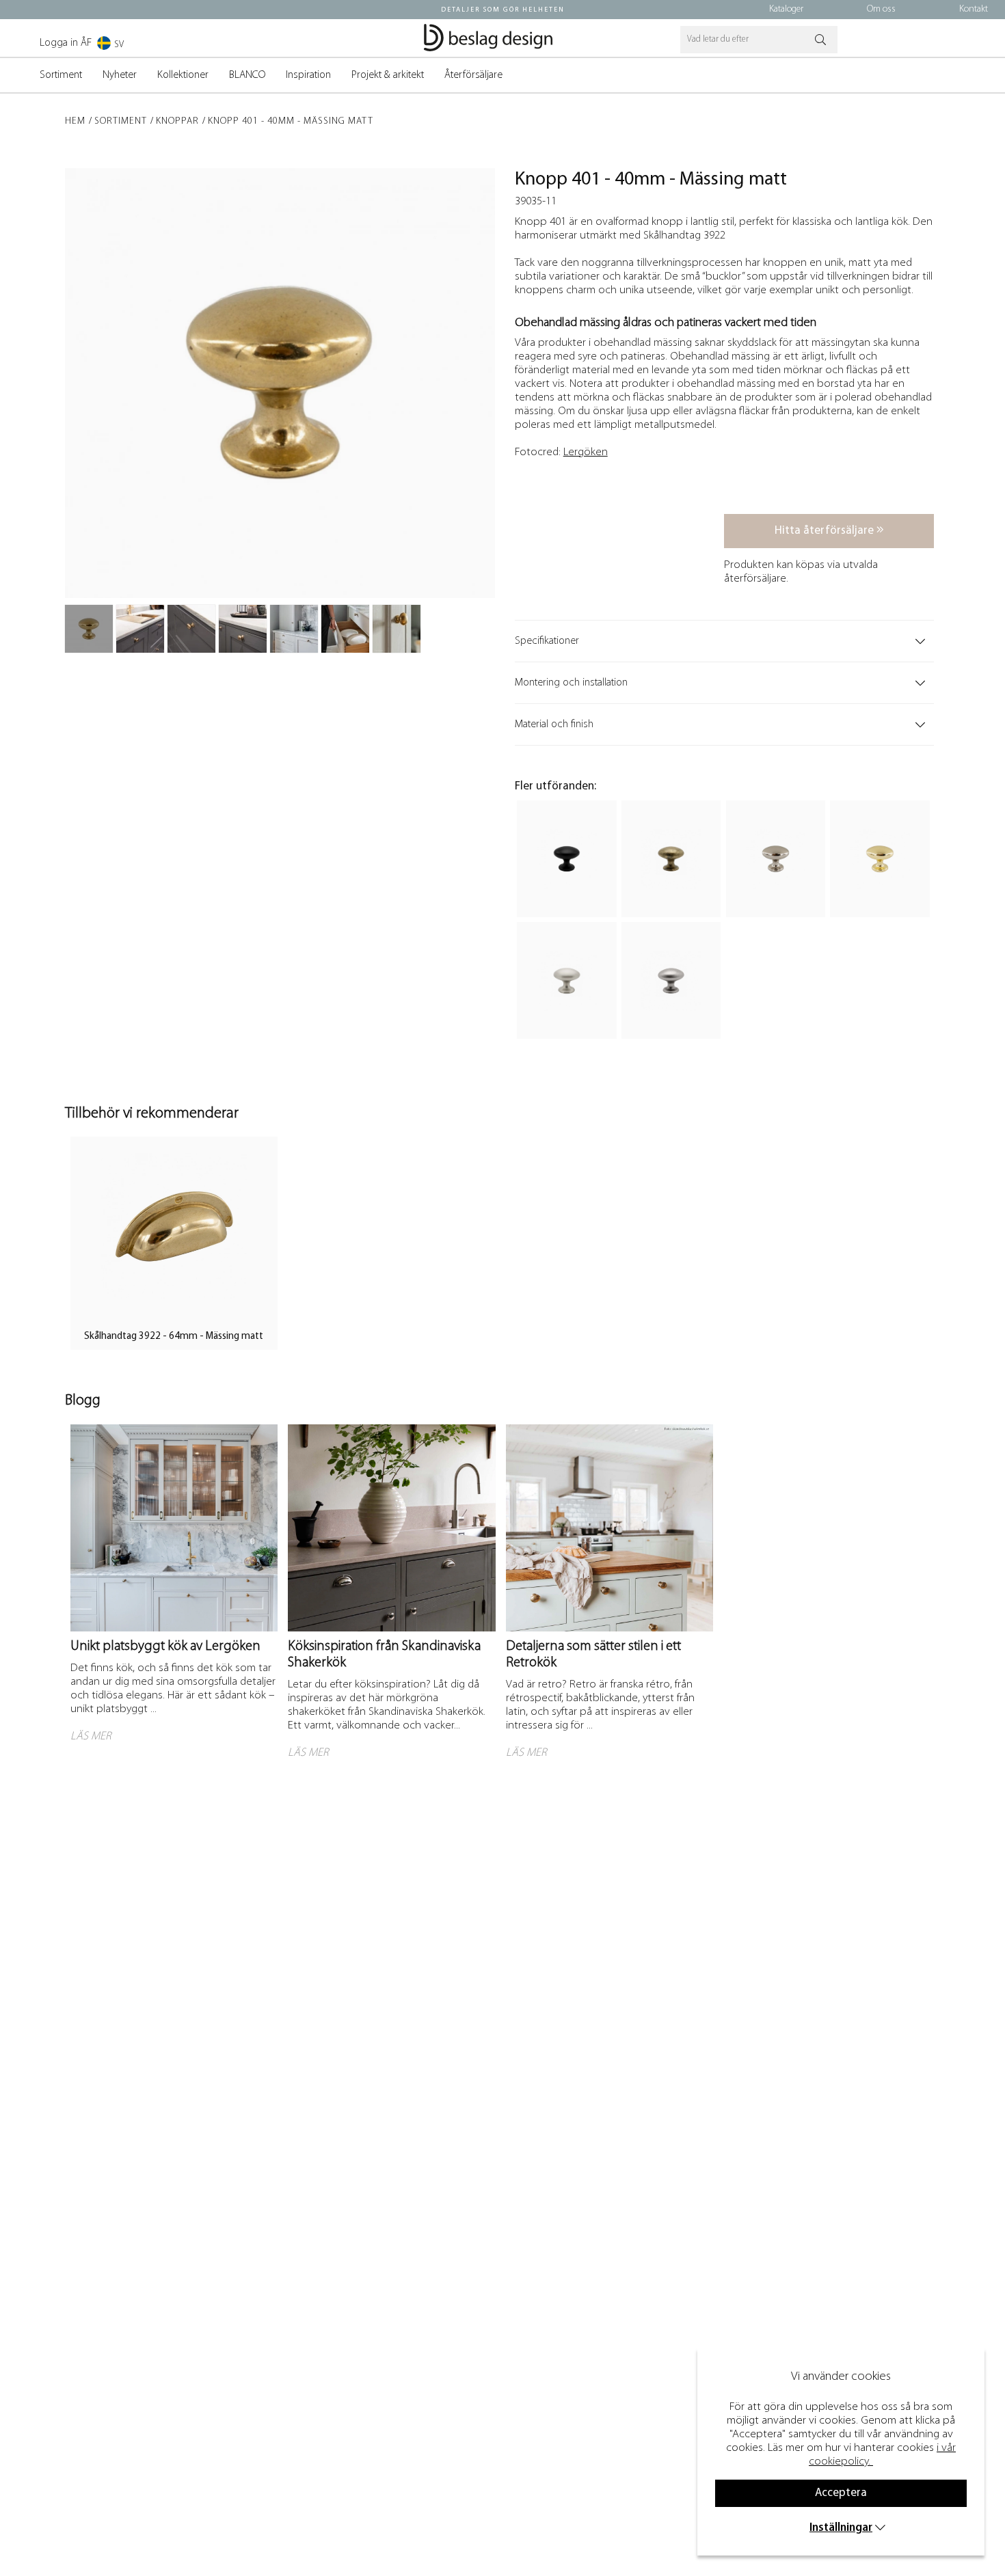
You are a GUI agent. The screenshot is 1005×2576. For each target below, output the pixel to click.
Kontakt (974, 9)
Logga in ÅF (66, 43)
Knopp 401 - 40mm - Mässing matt (291, 121)
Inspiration (308, 75)
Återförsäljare (473, 75)
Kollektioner (183, 75)
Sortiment (61, 75)
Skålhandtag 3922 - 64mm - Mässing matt (174, 1337)
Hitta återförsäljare (826, 531)
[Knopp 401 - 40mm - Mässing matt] (89, 629)
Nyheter (120, 75)
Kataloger (786, 9)
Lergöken (586, 452)
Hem (75, 121)
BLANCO (247, 75)
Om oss (881, 9)
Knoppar (177, 121)
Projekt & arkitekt (388, 75)
